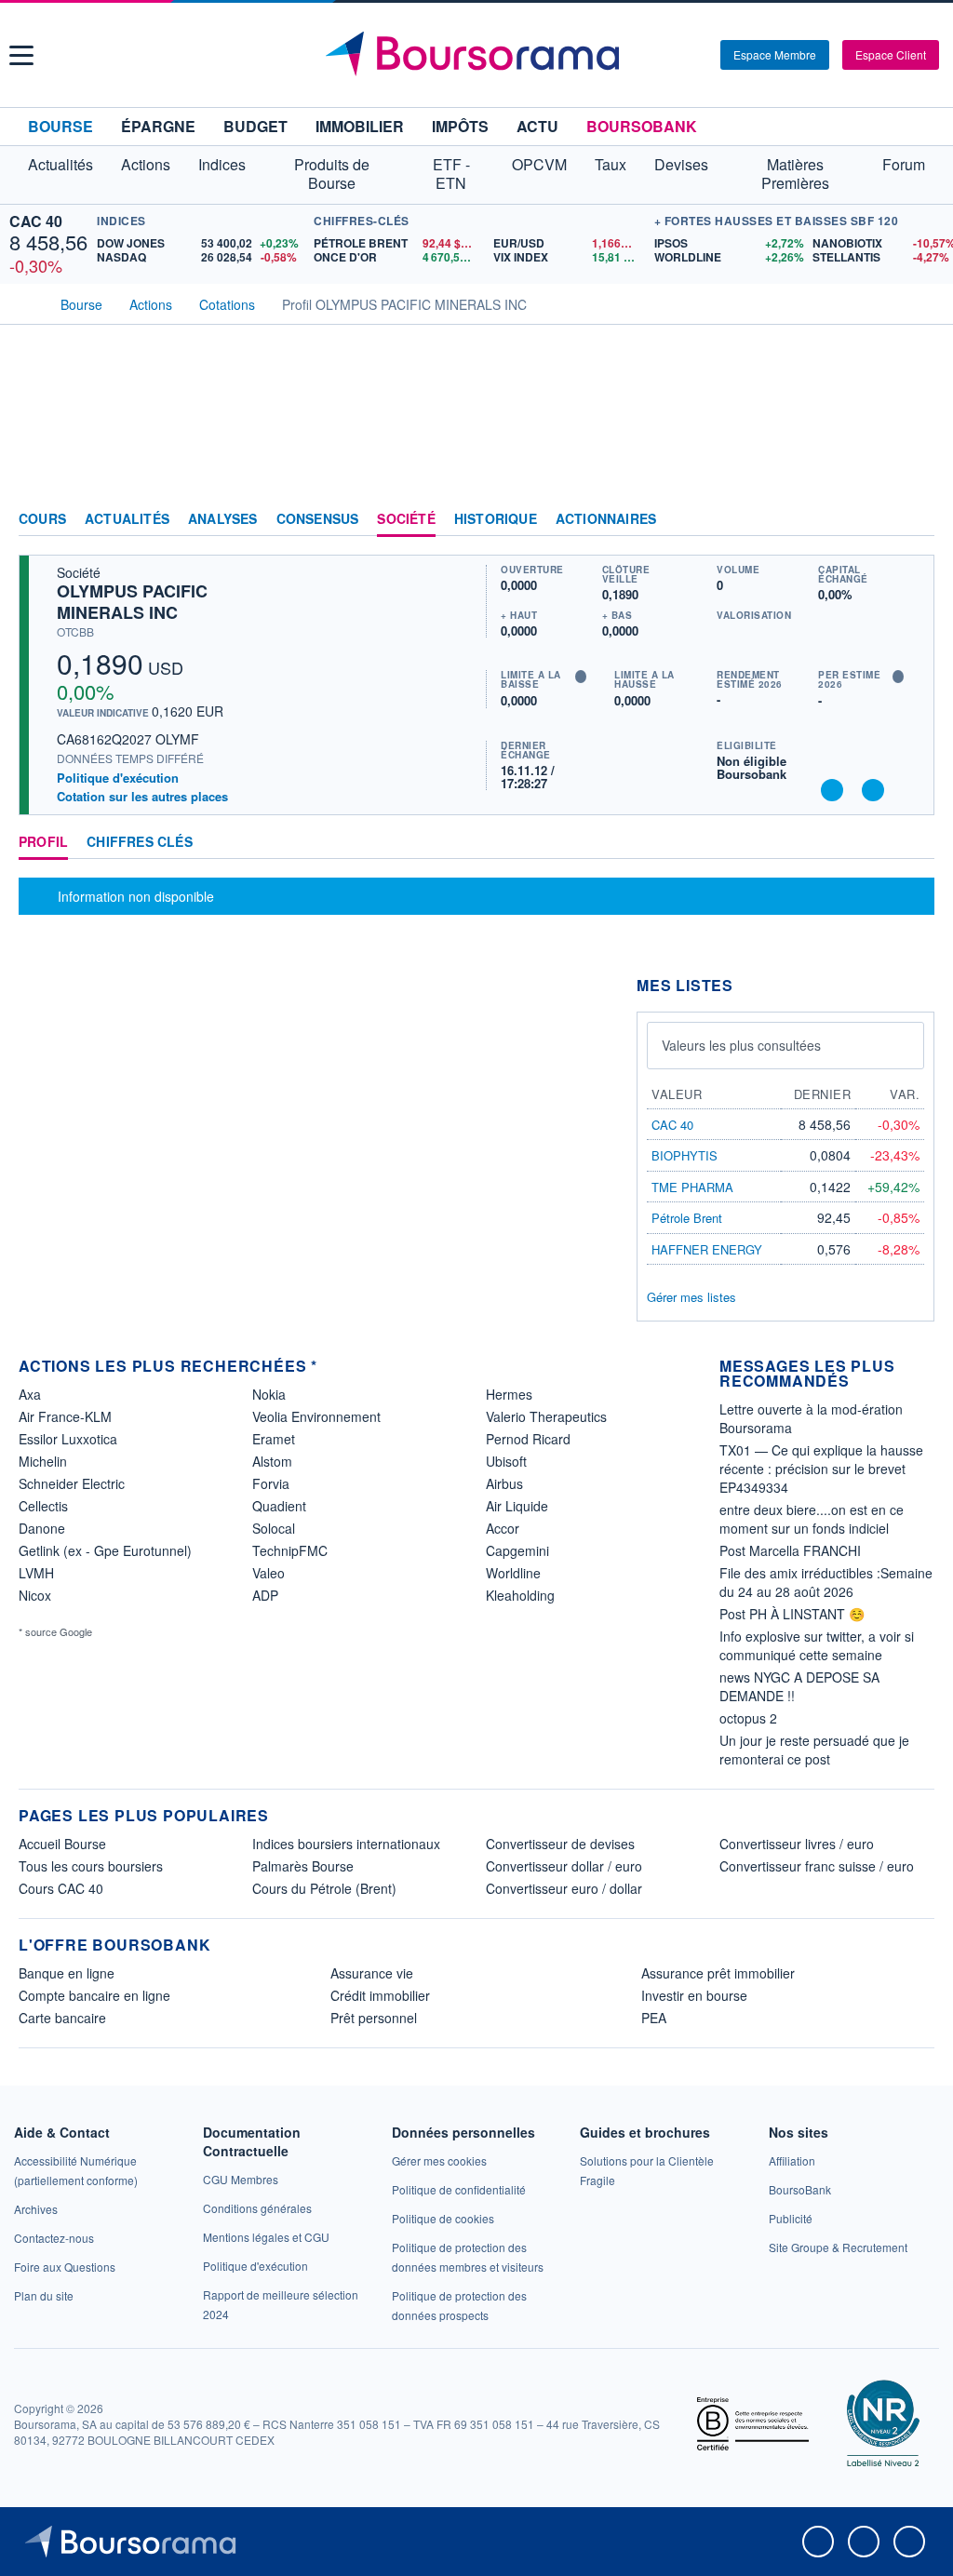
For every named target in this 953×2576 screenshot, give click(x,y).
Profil (43, 842)
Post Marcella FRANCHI (790, 1550)
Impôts (460, 126)
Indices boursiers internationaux (346, 1844)
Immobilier (360, 126)
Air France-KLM (65, 1416)
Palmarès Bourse (303, 1866)
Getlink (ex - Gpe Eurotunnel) (105, 1550)
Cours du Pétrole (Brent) (324, 1888)
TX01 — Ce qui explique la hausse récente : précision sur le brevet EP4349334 (821, 1469)
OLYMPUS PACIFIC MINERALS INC (132, 602)
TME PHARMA (692, 1187)
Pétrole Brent (687, 1218)
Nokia (269, 1394)
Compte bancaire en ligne (94, 1995)
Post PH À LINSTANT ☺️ (792, 1614)
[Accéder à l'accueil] (26, 302)
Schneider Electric (72, 1483)
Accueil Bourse (62, 1844)
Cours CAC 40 (61, 1888)
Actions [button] (146, 164)
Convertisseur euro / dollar (564, 1888)
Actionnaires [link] (606, 519)
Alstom (272, 1461)
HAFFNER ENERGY (707, 1249)
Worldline (513, 1573)
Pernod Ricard (528, 1439)
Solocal (274, 1528)
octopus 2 (748, 1718)
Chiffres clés (140, 842)
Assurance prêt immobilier (718, 1973)
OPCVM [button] (539, 164)
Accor (503, 1528)
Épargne (158, 126)
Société (406, 519)
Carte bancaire (62, 2018)
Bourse (60, 126)
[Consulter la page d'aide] (700, 55)
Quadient (279, 1506)
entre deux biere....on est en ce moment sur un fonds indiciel (812, 1519)
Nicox (35, 1595)
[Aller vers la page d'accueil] (479, 55)
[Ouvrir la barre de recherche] (676, 55)
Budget (255, 126)
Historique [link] (496, 519)
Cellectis (43, 1506)
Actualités (127, 519)
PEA (654, 2018)
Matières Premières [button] (795, 174)
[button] (21, 55)
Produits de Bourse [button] (332, 174)
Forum (904, 164)
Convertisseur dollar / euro (564, 1866)
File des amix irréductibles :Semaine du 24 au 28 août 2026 (826, 1582)
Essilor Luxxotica (68, 1439)
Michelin (43, 1461)
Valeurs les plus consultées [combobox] (741, 1045)
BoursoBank (642, 126)
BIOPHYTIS (685, 1155)
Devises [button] (681, 164)
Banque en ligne (67, 1973)
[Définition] (581, 677)
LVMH (36, 1573)
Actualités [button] (60, 164)
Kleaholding (520, 1595)
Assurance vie (372, 1973)
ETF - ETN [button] (451, 174)
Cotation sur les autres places (142, 797)
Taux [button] (611, 164)
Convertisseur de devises (560, 1844)
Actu (537, 126)
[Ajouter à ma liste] (873, 790)
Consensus (318, 519)
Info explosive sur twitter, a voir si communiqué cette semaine (817, 1645)
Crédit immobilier (380, 1995)
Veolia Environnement (316, 1416)
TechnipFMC (290, 1550)
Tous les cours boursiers (91, 1866)
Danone (42, 1528)
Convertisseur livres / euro (797, 1844)
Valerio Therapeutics (546, 1416)
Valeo (268, 1573)
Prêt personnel (374, 2018)
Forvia (271, 1483)
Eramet (274, 1439)
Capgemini (517, 1550)
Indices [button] (222, 164)
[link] (36, 2209)
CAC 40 (36, 221)
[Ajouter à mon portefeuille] (832, 790)
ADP (265, 1595)
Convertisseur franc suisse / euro (817, 1866)
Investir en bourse (694, 1995)
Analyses (223, 519)
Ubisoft (506, 1461)
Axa (30, 1394)
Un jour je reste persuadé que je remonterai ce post (814, 1750)
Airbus (504, 1483)
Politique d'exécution (118, 778)
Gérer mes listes (691, 1297)
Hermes (509, 1394)
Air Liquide (517, 1506)
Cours (42, 519)
